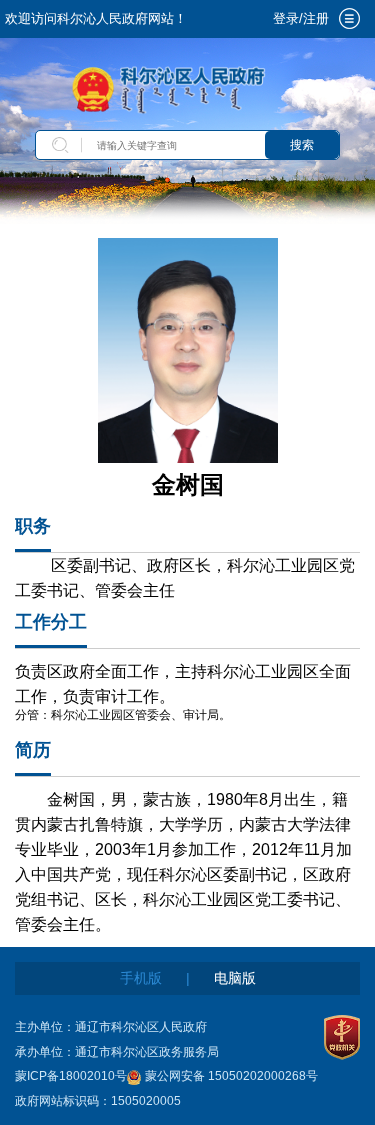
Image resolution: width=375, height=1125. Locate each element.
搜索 (302, 145)
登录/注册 (301, 18)
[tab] (349, 18)
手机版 (141, 978)
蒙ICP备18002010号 (71, 1076)
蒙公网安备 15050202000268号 (231, 1076)
